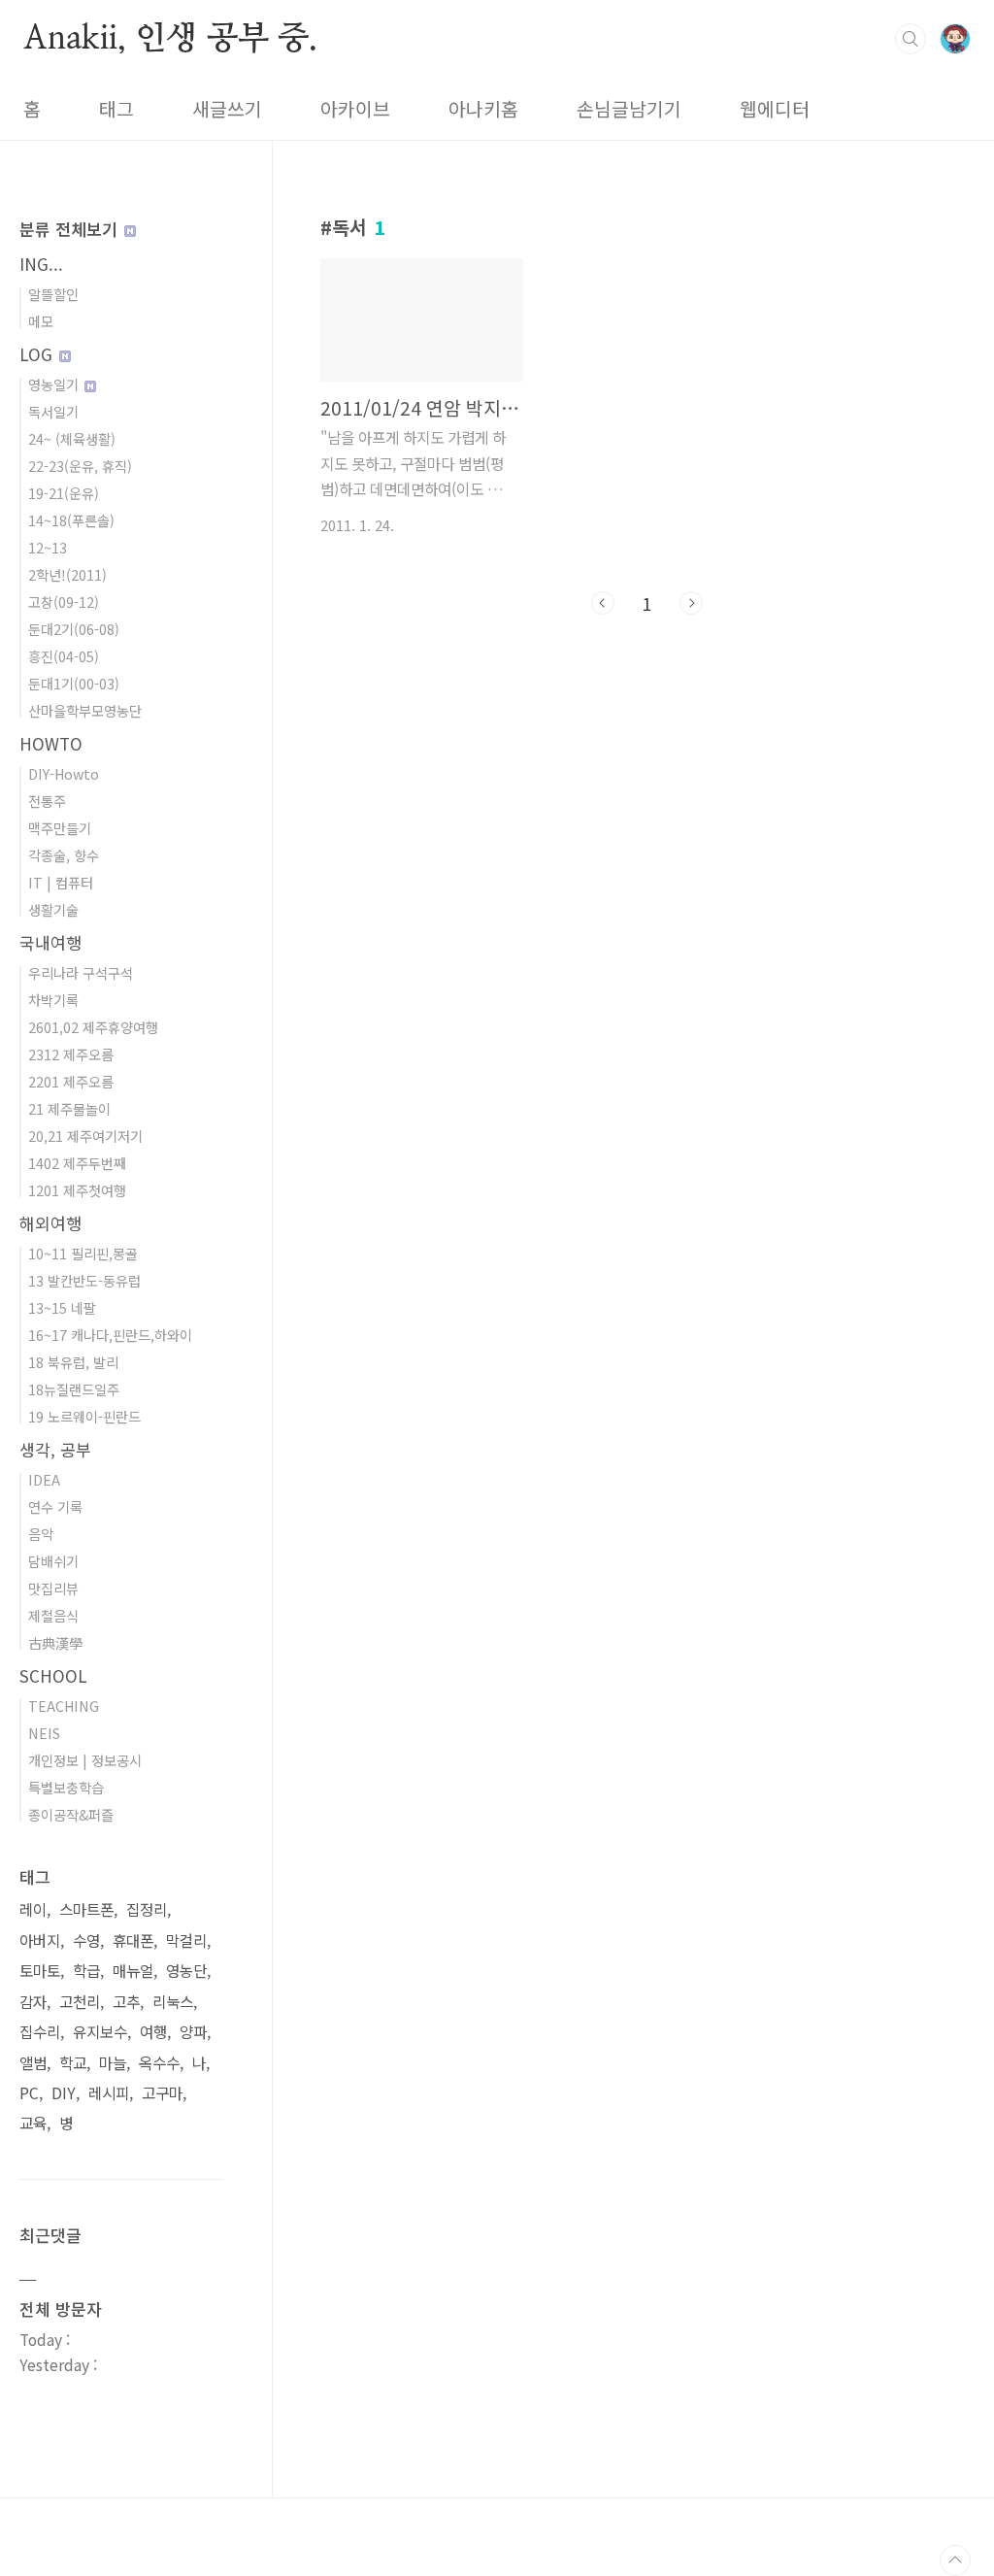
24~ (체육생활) (72, 438)
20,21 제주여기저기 (85, 1136)
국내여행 (50, 942)
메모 (41, 321)
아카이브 (355, 109)
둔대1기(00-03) (74, 683)
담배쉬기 (53, 1561)
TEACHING (64, 1706)
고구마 (162, 2093)
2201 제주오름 (71, 1081)
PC (29, 2093)
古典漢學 (55, 1642)
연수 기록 (55, 1506)
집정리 (147, 1909)
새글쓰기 (227, 109)
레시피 (109, 2093)
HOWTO (51, 743)
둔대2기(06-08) (74, 629)
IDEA (44, 1479)
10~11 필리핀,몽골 (83, 1253)
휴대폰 (133, 1940)
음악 (41, 1534)
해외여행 (50, 1223)
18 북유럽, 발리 (73, 1362)
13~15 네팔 (62, 1307)
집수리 (40, 2032)
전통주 (47, 801)
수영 (86, 1940)
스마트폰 (86, 1909)
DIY (64, 2093)
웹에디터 (775, 109)
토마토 (40, 1971)
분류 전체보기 (71, 229)
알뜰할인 (53, 294)
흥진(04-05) (64, 656)
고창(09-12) (64, 602)
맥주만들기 (60, 828)
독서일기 (53, 411)
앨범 (33, 2063)
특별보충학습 (66, 1787)
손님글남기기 (629, 109)
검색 (911, 39)
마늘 (113, 2063)
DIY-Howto (64, 773)
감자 (33, 2002)
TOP (955, 2560)
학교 (73, 2063)
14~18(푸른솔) (71, 520)
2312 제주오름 (71, 1054)
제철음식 (53, 1615)
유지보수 (100, 2032)
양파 (193, 2032)
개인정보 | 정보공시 (85, 1760)
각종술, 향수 (64, 855)
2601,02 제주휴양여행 (93, 1027)
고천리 (80, 2002)
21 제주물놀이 (69, 1108)
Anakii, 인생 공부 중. (170, 38)
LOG (38, 354)
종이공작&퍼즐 (71, 1814)
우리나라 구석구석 (81, 972)
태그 (116, 109)
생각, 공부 (55, 1449)
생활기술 (53, 909)
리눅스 (173, 2002)
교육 (33, 2123)
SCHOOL (53, 1675)
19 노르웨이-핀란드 (84, 1416)
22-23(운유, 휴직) (80, 466)
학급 (86, 1971)
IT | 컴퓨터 (61, 882)
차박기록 (53, 1000)
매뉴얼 (133, 1971)
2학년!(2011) (67, 574)
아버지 (40, 1940)
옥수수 (159, 2063)
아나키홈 (483, 109)
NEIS (44, 1733)
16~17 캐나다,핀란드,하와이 (110, 1335)
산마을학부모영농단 (85, 710)
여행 (153, 2032)
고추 (126, 2002)
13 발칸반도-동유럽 (84, 1280)
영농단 (186, 1971)
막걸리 (186, 1940)
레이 (33, 1909)
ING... (41, 264)
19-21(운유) (64, 493)
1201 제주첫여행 (77, 1190)
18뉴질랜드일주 (74, 1389)
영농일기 (55, 384)
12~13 (48, 547)
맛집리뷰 (53, 1588)
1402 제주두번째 (77, 1163)
